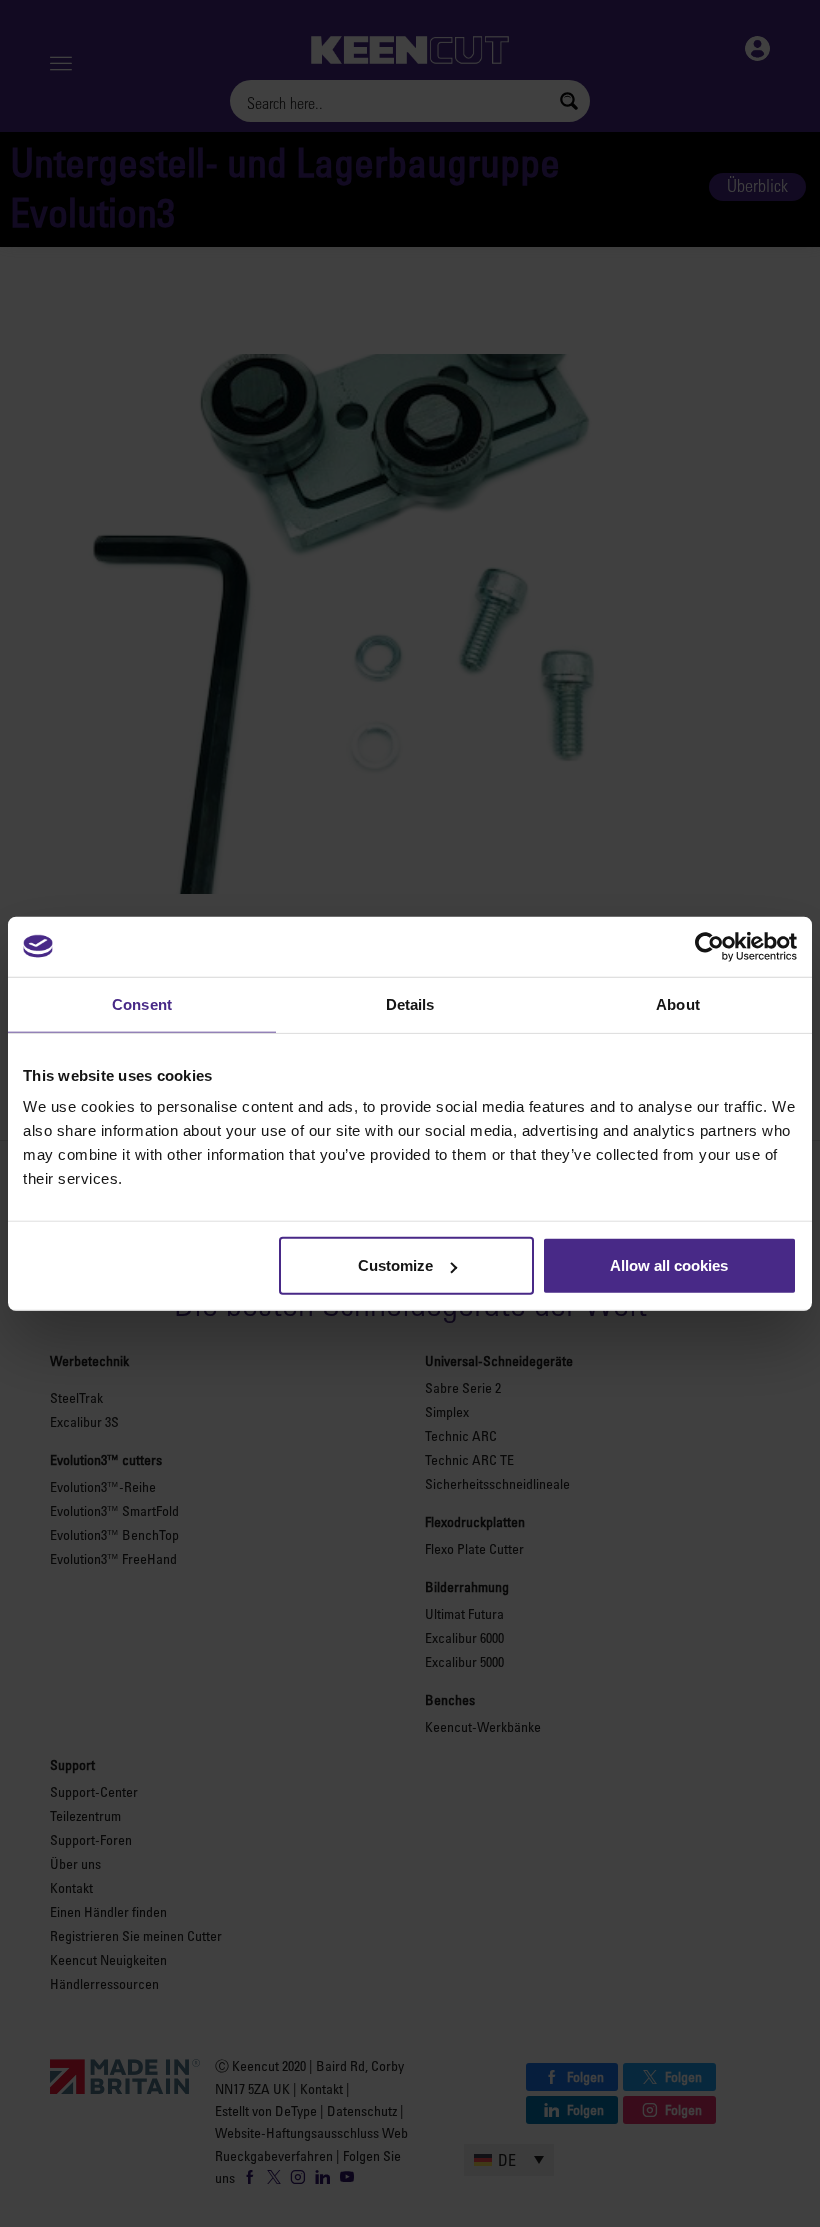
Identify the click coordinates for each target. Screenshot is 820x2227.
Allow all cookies (669, 1265)
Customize (395, 1265)
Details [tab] (410, 1003)
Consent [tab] (142, 1003)
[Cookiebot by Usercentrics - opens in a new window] (709, 946)
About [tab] (678, 1003)
